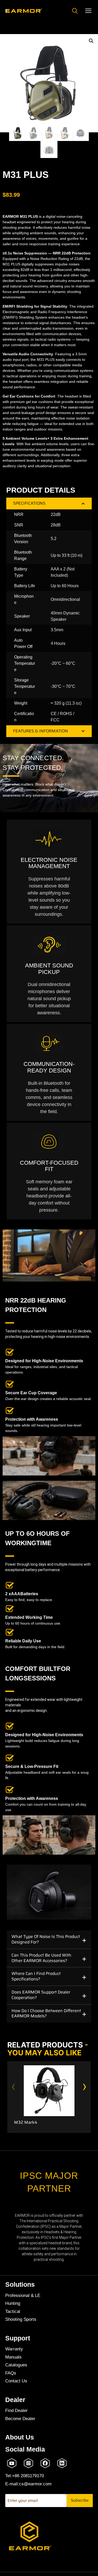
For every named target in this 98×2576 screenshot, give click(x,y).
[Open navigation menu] (88, 11)
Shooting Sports (21, 2319)
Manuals (13, 2357)
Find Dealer (16, 2411)
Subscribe (80, 2500)
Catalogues (16, 2365)
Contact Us (16, 2381)
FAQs (11, 2373)
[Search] (75, 11)
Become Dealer (20, 2419)
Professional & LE (23, 2295)
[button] (91, 41)
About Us (20, 2437)
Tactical (13, 2311)
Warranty (14, 2349)
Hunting (13, 2303)
